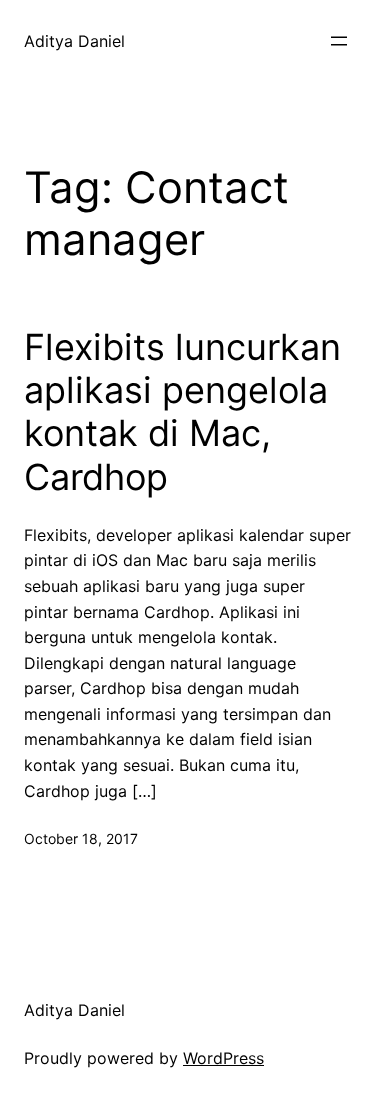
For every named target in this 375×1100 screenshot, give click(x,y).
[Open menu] (339, 41)
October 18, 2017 (81, 838)
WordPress (223, 1058)
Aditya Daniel (74, 41)
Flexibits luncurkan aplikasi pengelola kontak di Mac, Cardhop (182, 412)
